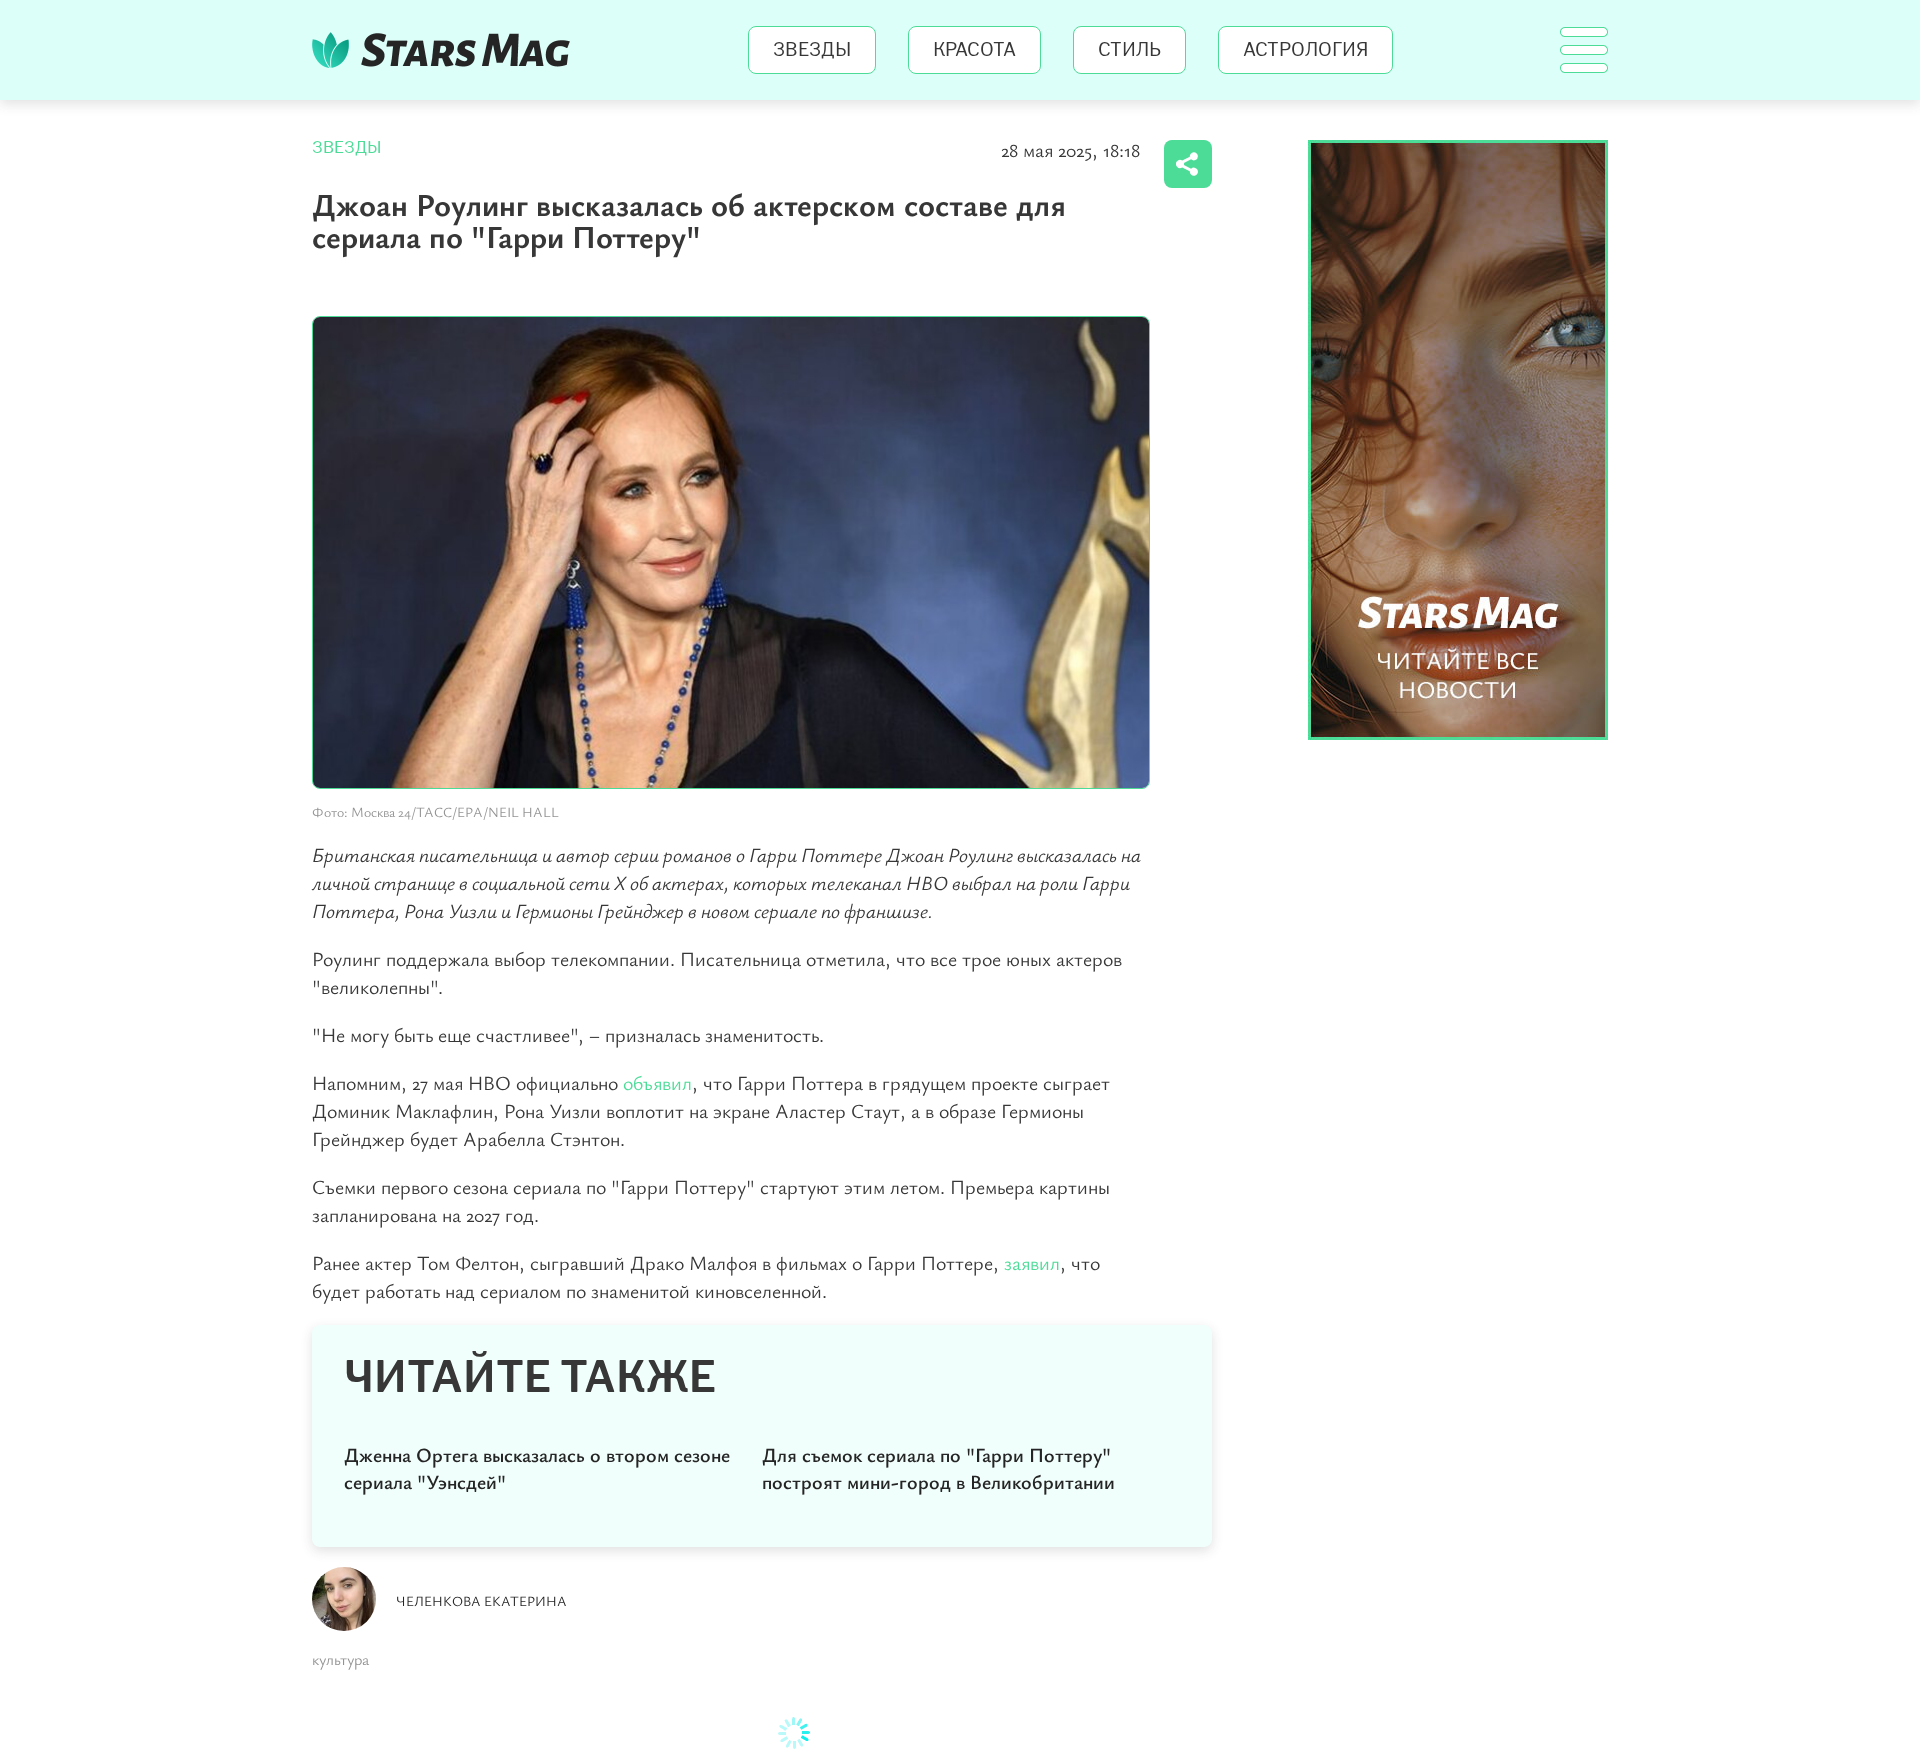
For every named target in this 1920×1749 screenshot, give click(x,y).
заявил (1032, 1262)
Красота (974, 50)
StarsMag (446, 50)
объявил (657, 1082)
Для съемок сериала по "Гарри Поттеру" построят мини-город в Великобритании (938, 1468)
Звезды (812, 50)
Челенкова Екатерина (481, 1600)
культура (340, 1659)
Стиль (1129, 50)
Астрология (1305, 50)
